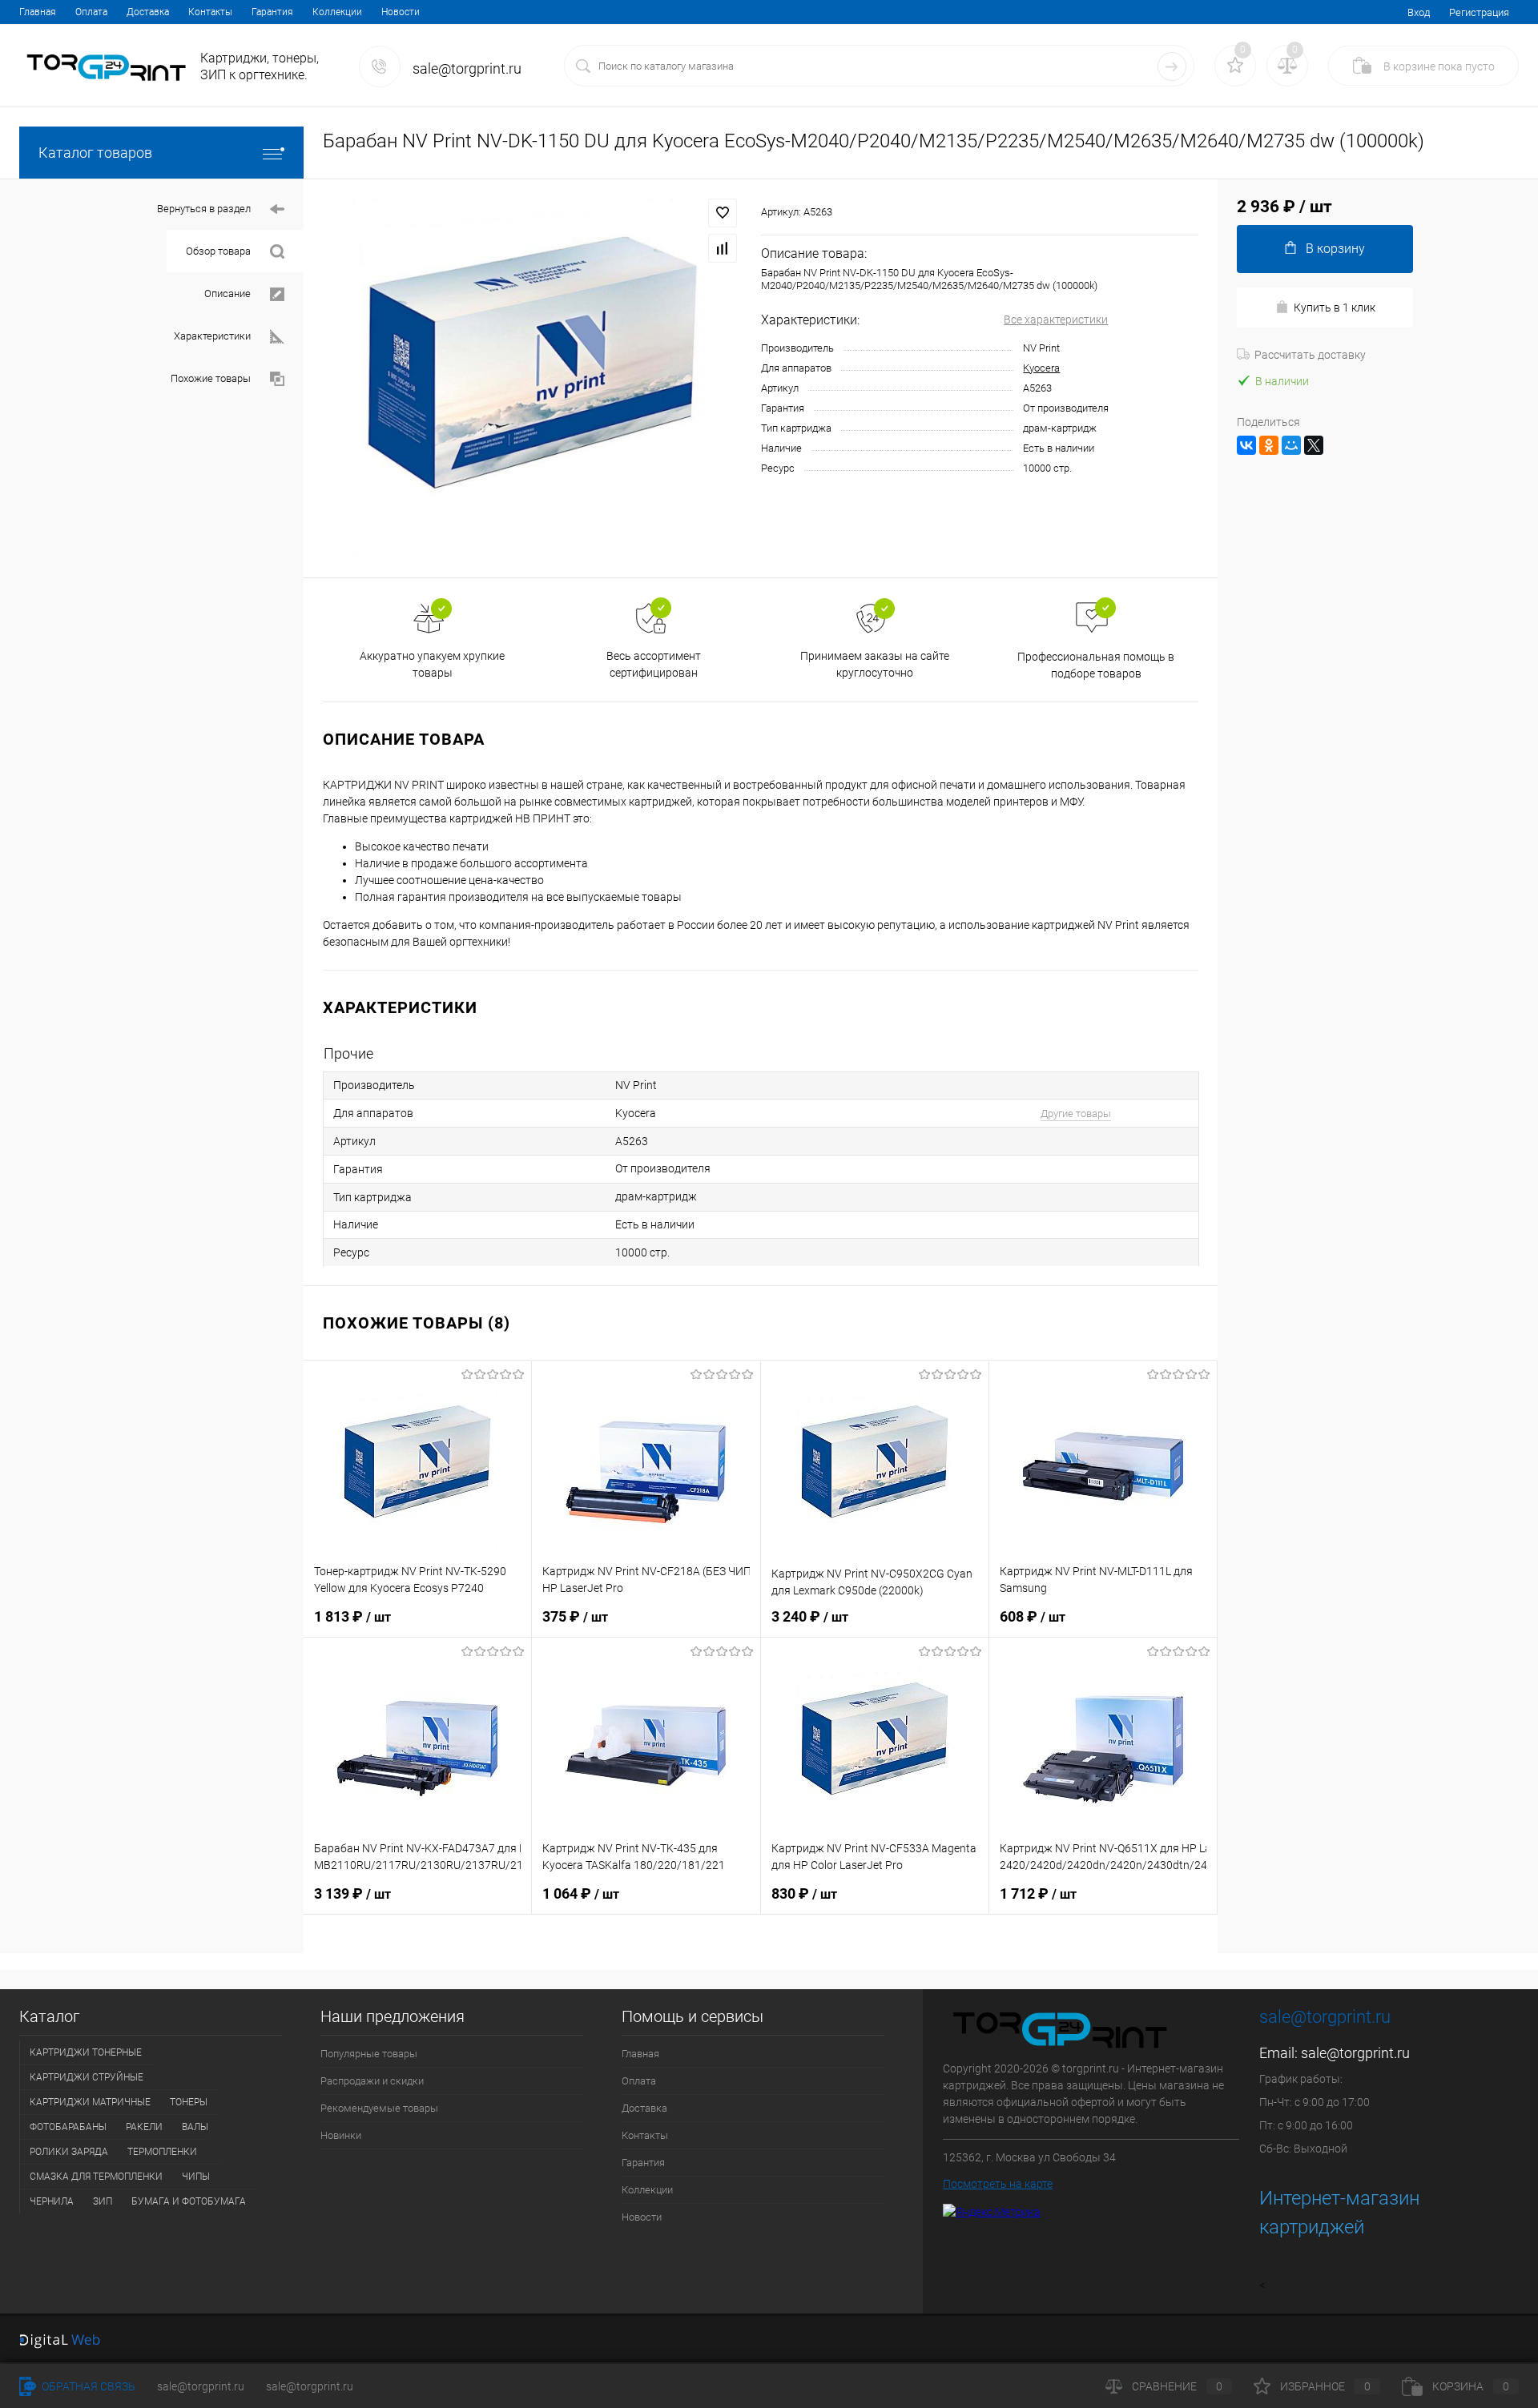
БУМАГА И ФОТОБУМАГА (189, 2201)
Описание (227, 293)
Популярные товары (369, 2054)
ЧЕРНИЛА (52, 2201)
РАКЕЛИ (144, 2127)
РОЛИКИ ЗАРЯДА (69, 2152)
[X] (1314, 445)
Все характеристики (1056, 320)
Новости (401, 12)
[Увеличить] (532, 378)
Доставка (148, 12)
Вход (1419, 12)
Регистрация (1479, 12)
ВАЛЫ (195, 2127)
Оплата (91, 12)
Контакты (210, 12)
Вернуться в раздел (204, 209)
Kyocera (1041, 368)
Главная (38, 12)
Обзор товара (218, 251)
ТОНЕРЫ (189, 2102)
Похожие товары (211, 378)
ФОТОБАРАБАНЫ (68, 2127)
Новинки (341, 2135)
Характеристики (212, 336)
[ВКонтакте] (1246, 445)
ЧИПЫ (196, 2177)
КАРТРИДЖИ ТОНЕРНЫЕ (86, 2052)
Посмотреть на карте (998, 2184)
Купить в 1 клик (1335, 308)
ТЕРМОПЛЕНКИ (162, 2152)
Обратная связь (87, 2386)
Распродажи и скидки (372, 2081)
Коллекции (337, 12)
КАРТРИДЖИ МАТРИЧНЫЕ (90, 2102)
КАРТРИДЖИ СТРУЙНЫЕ (87, 2077)
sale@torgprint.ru (1355, 2053)
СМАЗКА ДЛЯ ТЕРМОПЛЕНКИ (96, 2177)
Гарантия (272, 12)
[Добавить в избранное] (723, 213)
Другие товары (1076, 1114)
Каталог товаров (95, 153)
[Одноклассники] (1269, 445)
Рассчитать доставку (1310, 355)
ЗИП (103, 2201)
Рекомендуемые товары (379, 2108)
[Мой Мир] (1291, 445)
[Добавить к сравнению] (723, 248)
